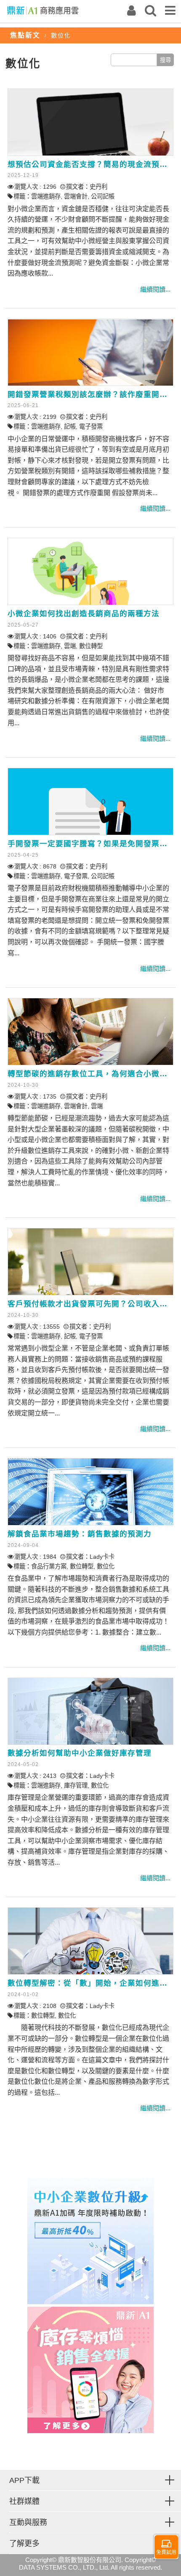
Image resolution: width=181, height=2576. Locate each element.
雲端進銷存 (46, 196)
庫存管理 (76, 1785)
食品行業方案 (49, 1566)
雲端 (70, 646)
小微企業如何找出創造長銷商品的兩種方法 (84, 614)
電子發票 (91, 426)
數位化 (106, 1566)
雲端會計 (76, 196)
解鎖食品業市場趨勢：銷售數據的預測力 (80, 1534)
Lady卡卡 (102, 1557)
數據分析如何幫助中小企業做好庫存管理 (80, 1753)
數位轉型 (91, 646)
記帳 (70, 426)
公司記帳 (103, 196)
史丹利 (98, 187)
